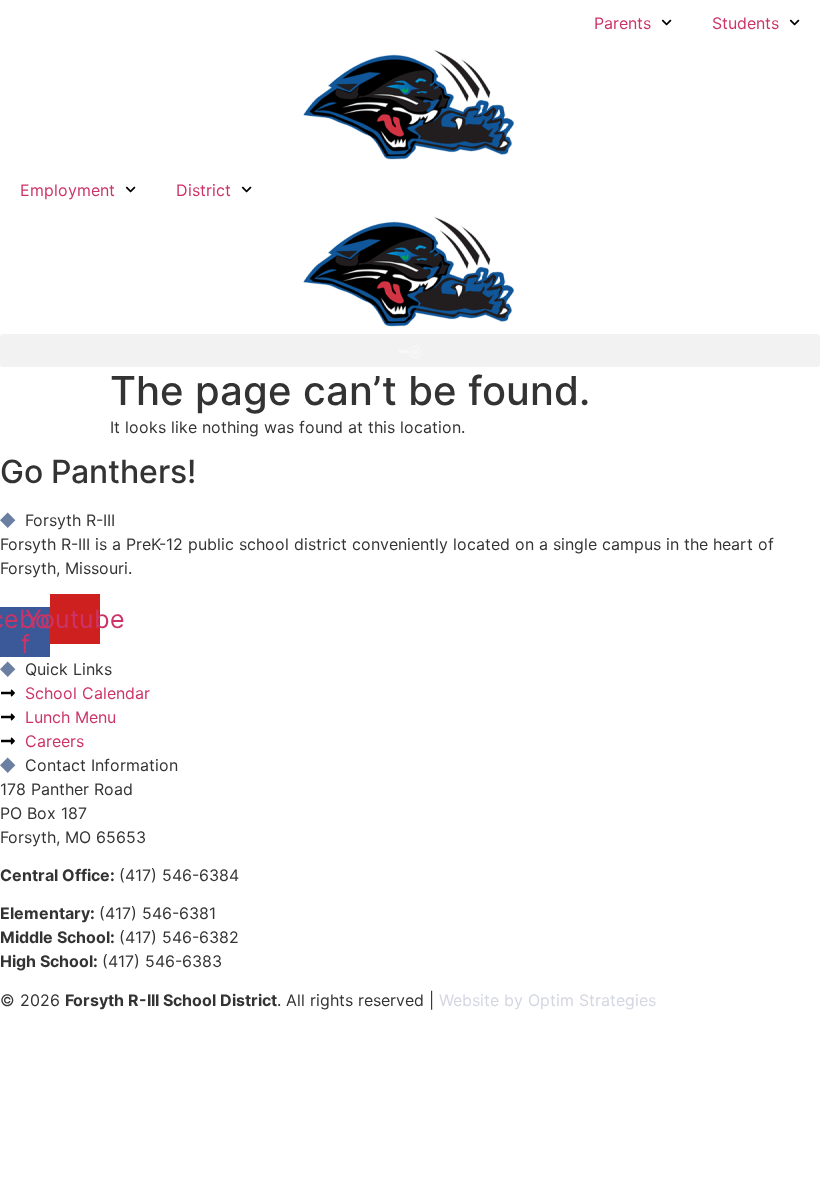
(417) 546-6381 (157, 913)
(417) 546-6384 (179, 875)
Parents (622, 23)
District (203, 190)
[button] (410, 350)
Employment (67, 190)
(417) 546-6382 (179, 937)
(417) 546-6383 (162, 961)
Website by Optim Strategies (547, 1000)
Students (745, 23)
